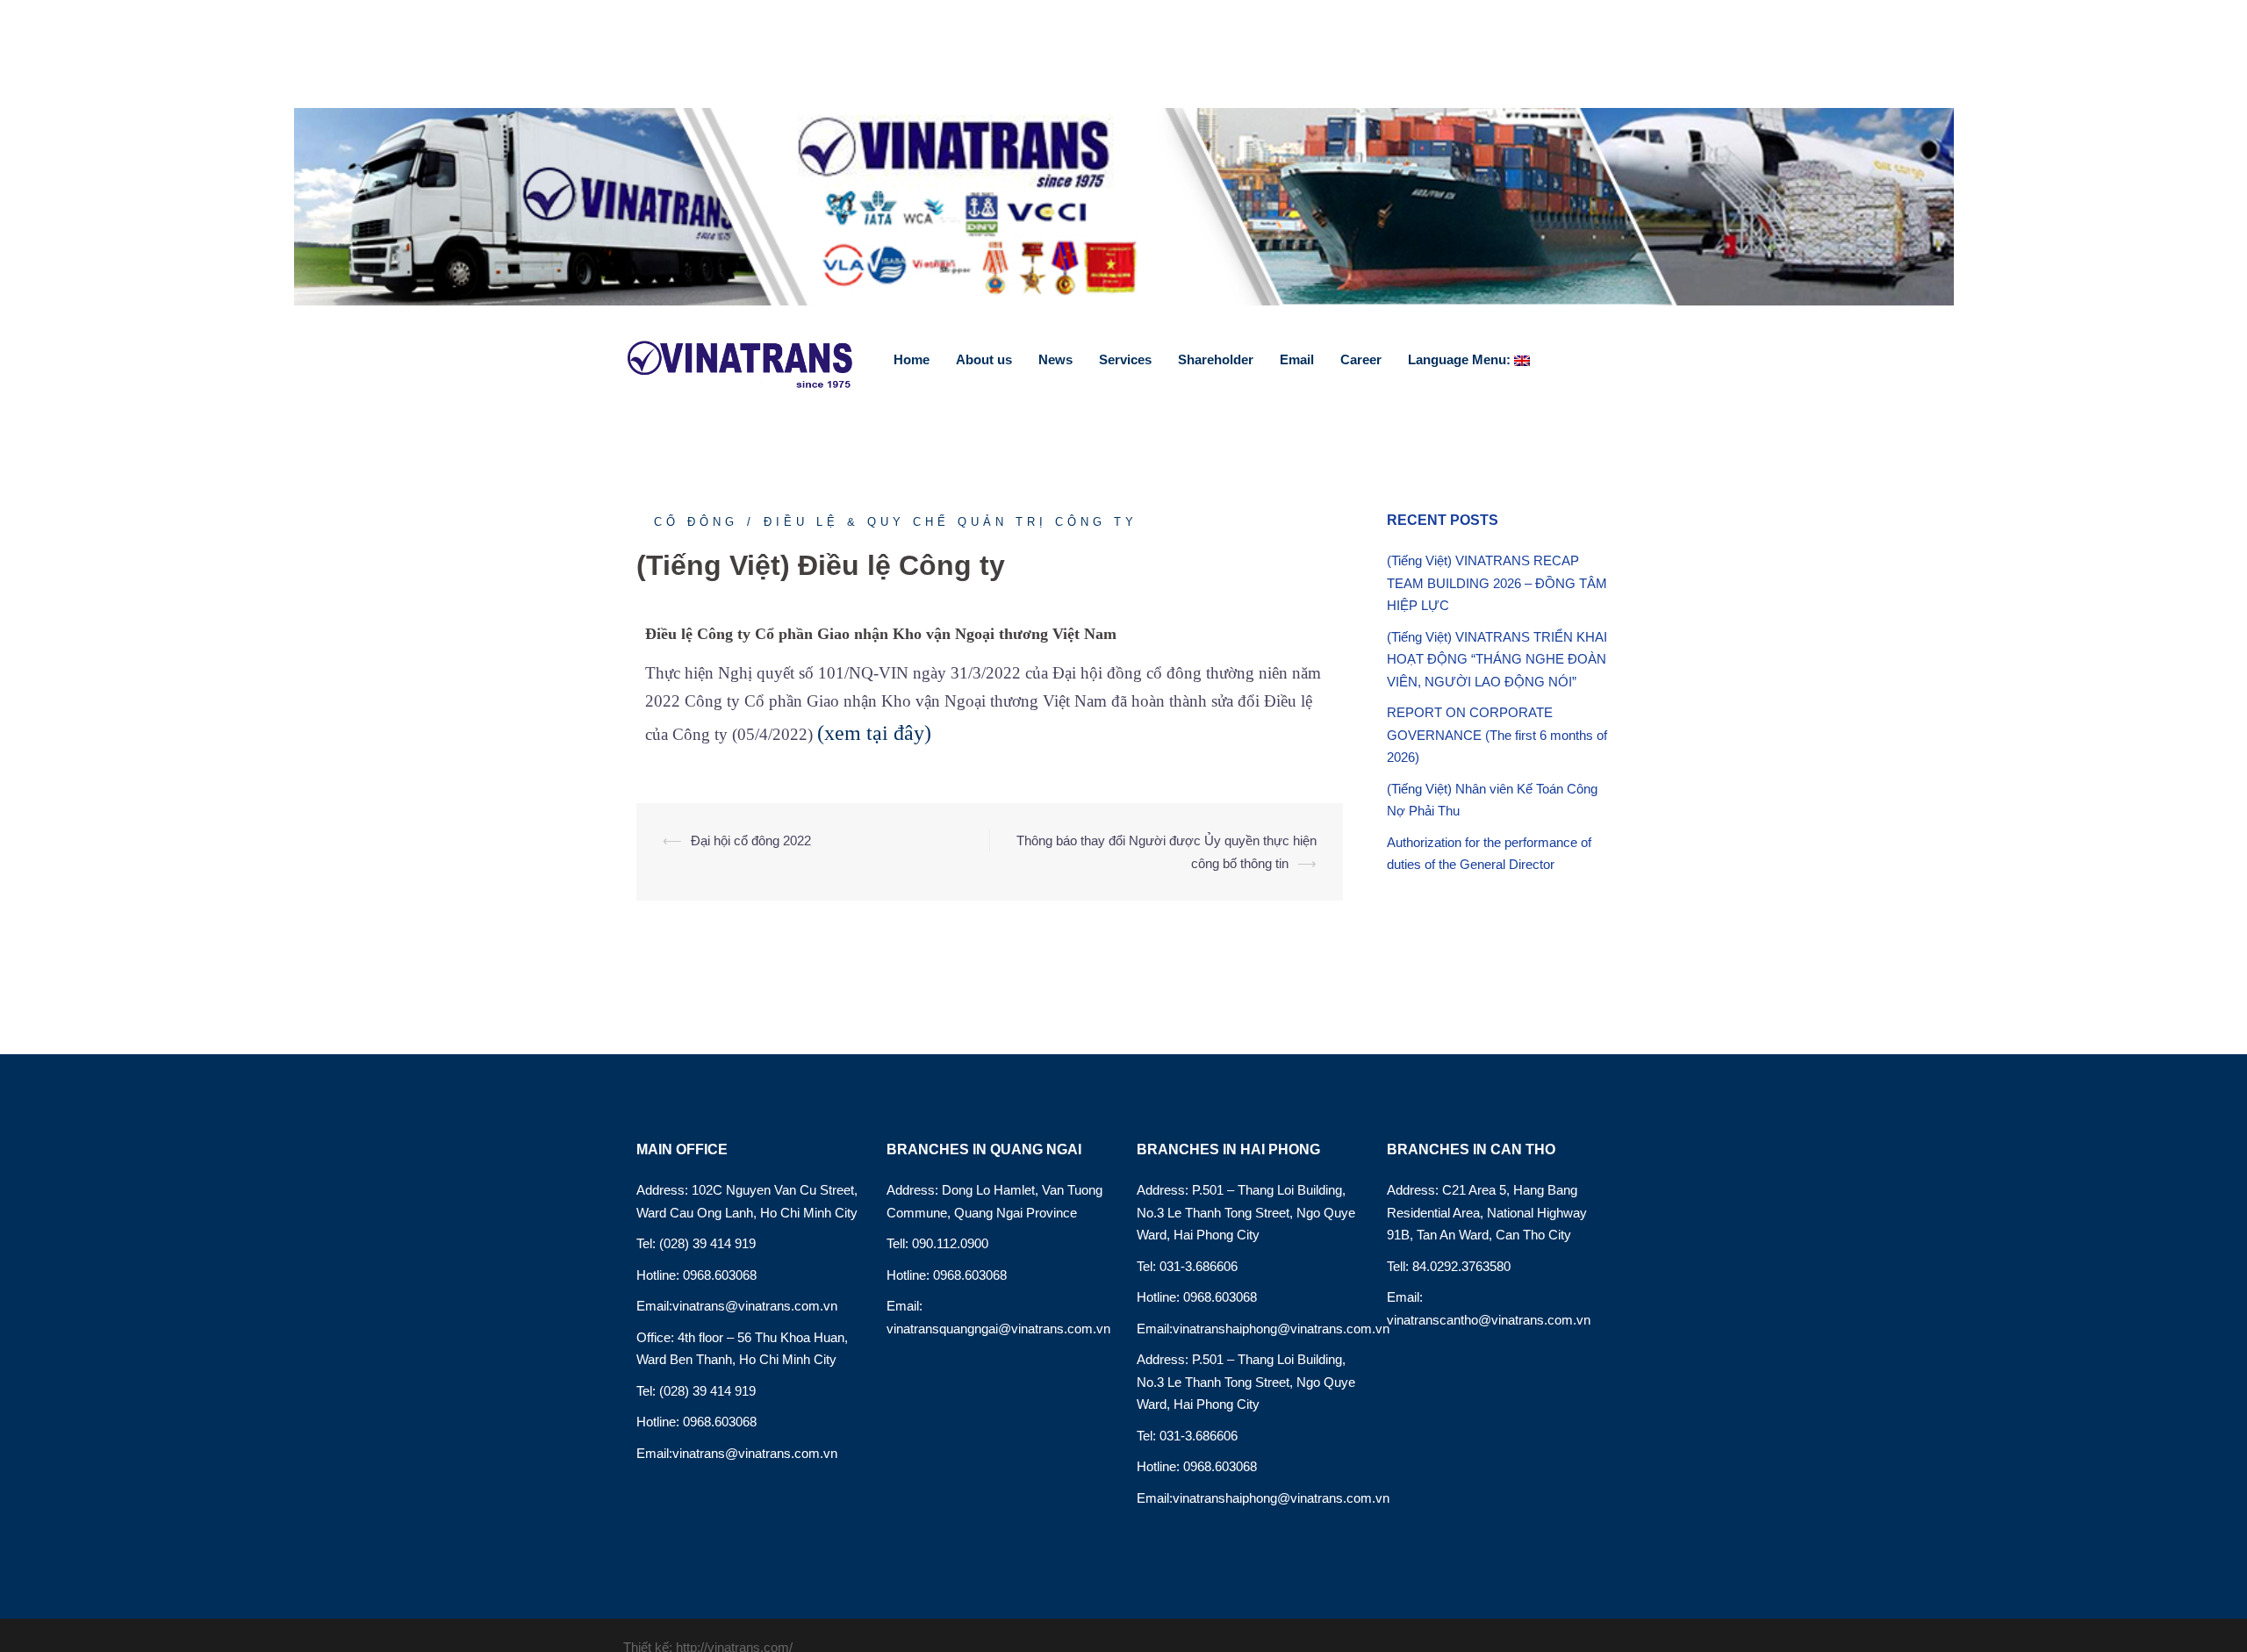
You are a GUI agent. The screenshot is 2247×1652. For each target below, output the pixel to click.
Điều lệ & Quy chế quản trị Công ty (951, 522)
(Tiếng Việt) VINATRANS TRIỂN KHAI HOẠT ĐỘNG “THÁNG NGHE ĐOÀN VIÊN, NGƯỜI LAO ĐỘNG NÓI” (1497, 659)
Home (912, 359)
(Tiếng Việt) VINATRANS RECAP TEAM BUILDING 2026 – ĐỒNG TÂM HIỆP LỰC (1497, 583)
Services (1125, 359)
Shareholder (1216, 359)
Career (1361, 359)
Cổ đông (696, 522)
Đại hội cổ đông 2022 (751, 840)
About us (984, 359)
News (1055, 359)
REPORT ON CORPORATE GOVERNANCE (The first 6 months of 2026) (1497, 735)
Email (1297, 359)
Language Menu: (1461, 359)
